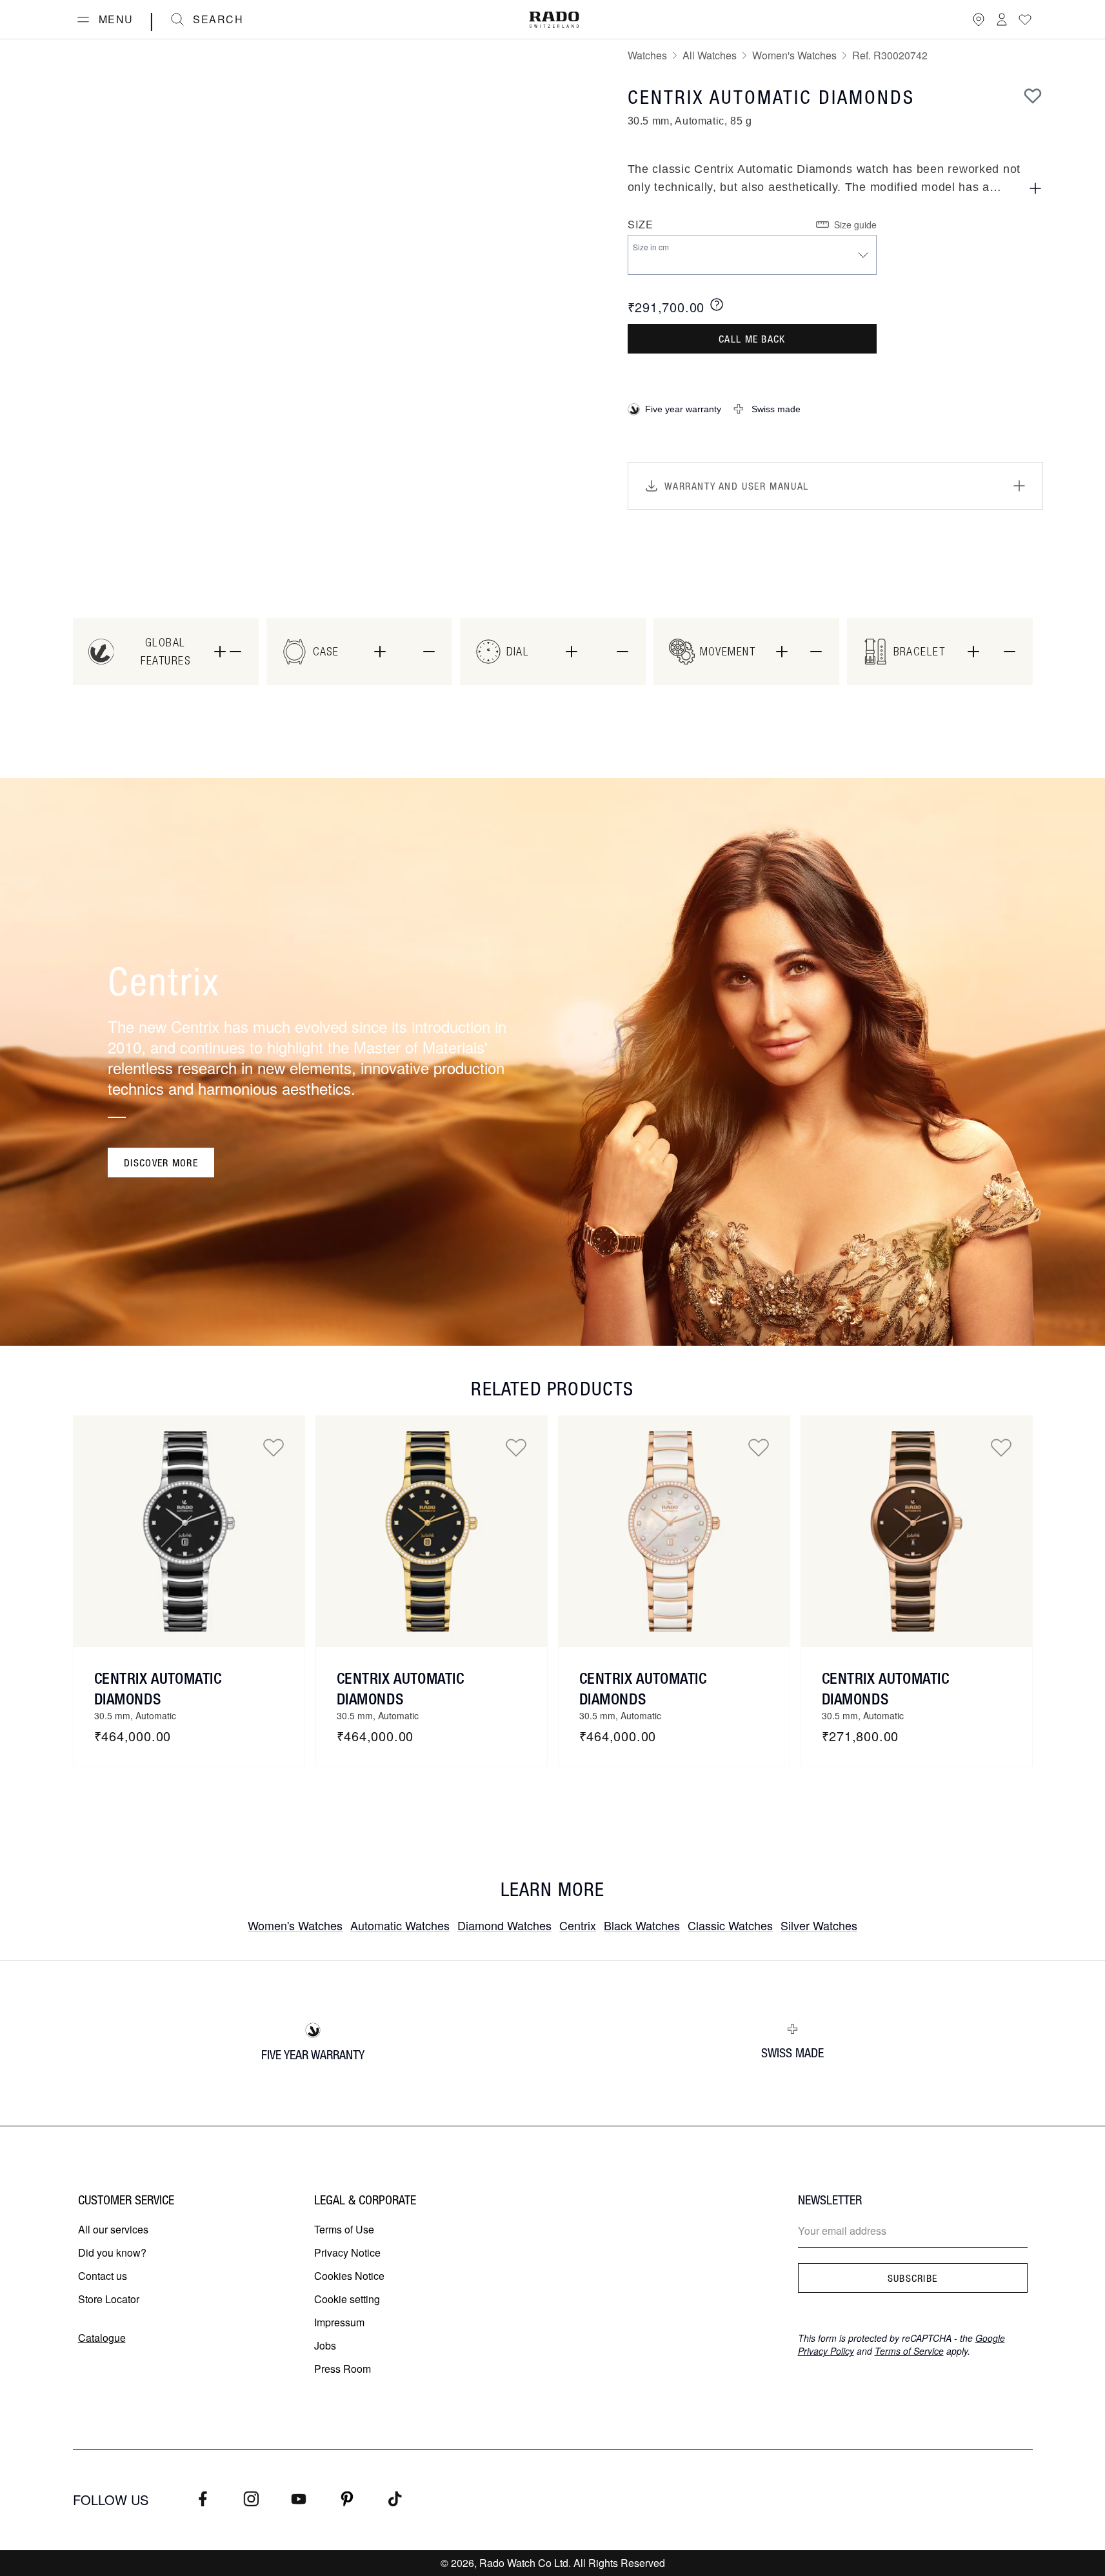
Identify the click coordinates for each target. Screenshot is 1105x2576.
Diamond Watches (504, 1925)
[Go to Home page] (554, 20)
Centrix (578, 1925)
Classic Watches (730, 1925)
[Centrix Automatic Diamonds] (189, 1532)
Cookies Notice (349, 2276)
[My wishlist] (1025, 19)
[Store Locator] (979, 19)
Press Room (343, 2369)
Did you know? (112, 2252)
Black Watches (642, 1925)
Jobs (325, 2345)
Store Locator (109, 2299)
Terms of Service (909, 2351)
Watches (647, 55)
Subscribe (913, 2278)
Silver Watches (819, 1925)
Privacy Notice (347, 2252)
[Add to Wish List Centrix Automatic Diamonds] (274, 1447)
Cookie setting (347, 2299)
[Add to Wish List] (1033, 95)
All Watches (710, 55)
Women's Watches (794, 55)
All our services (113, 2229)
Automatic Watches (400, 1925)
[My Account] (1002, 19)
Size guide (855, 225)
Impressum (339, 2322)
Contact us (103, 2276)
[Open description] (1035, 188)
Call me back (752, 339)
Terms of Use (344, 2229)
